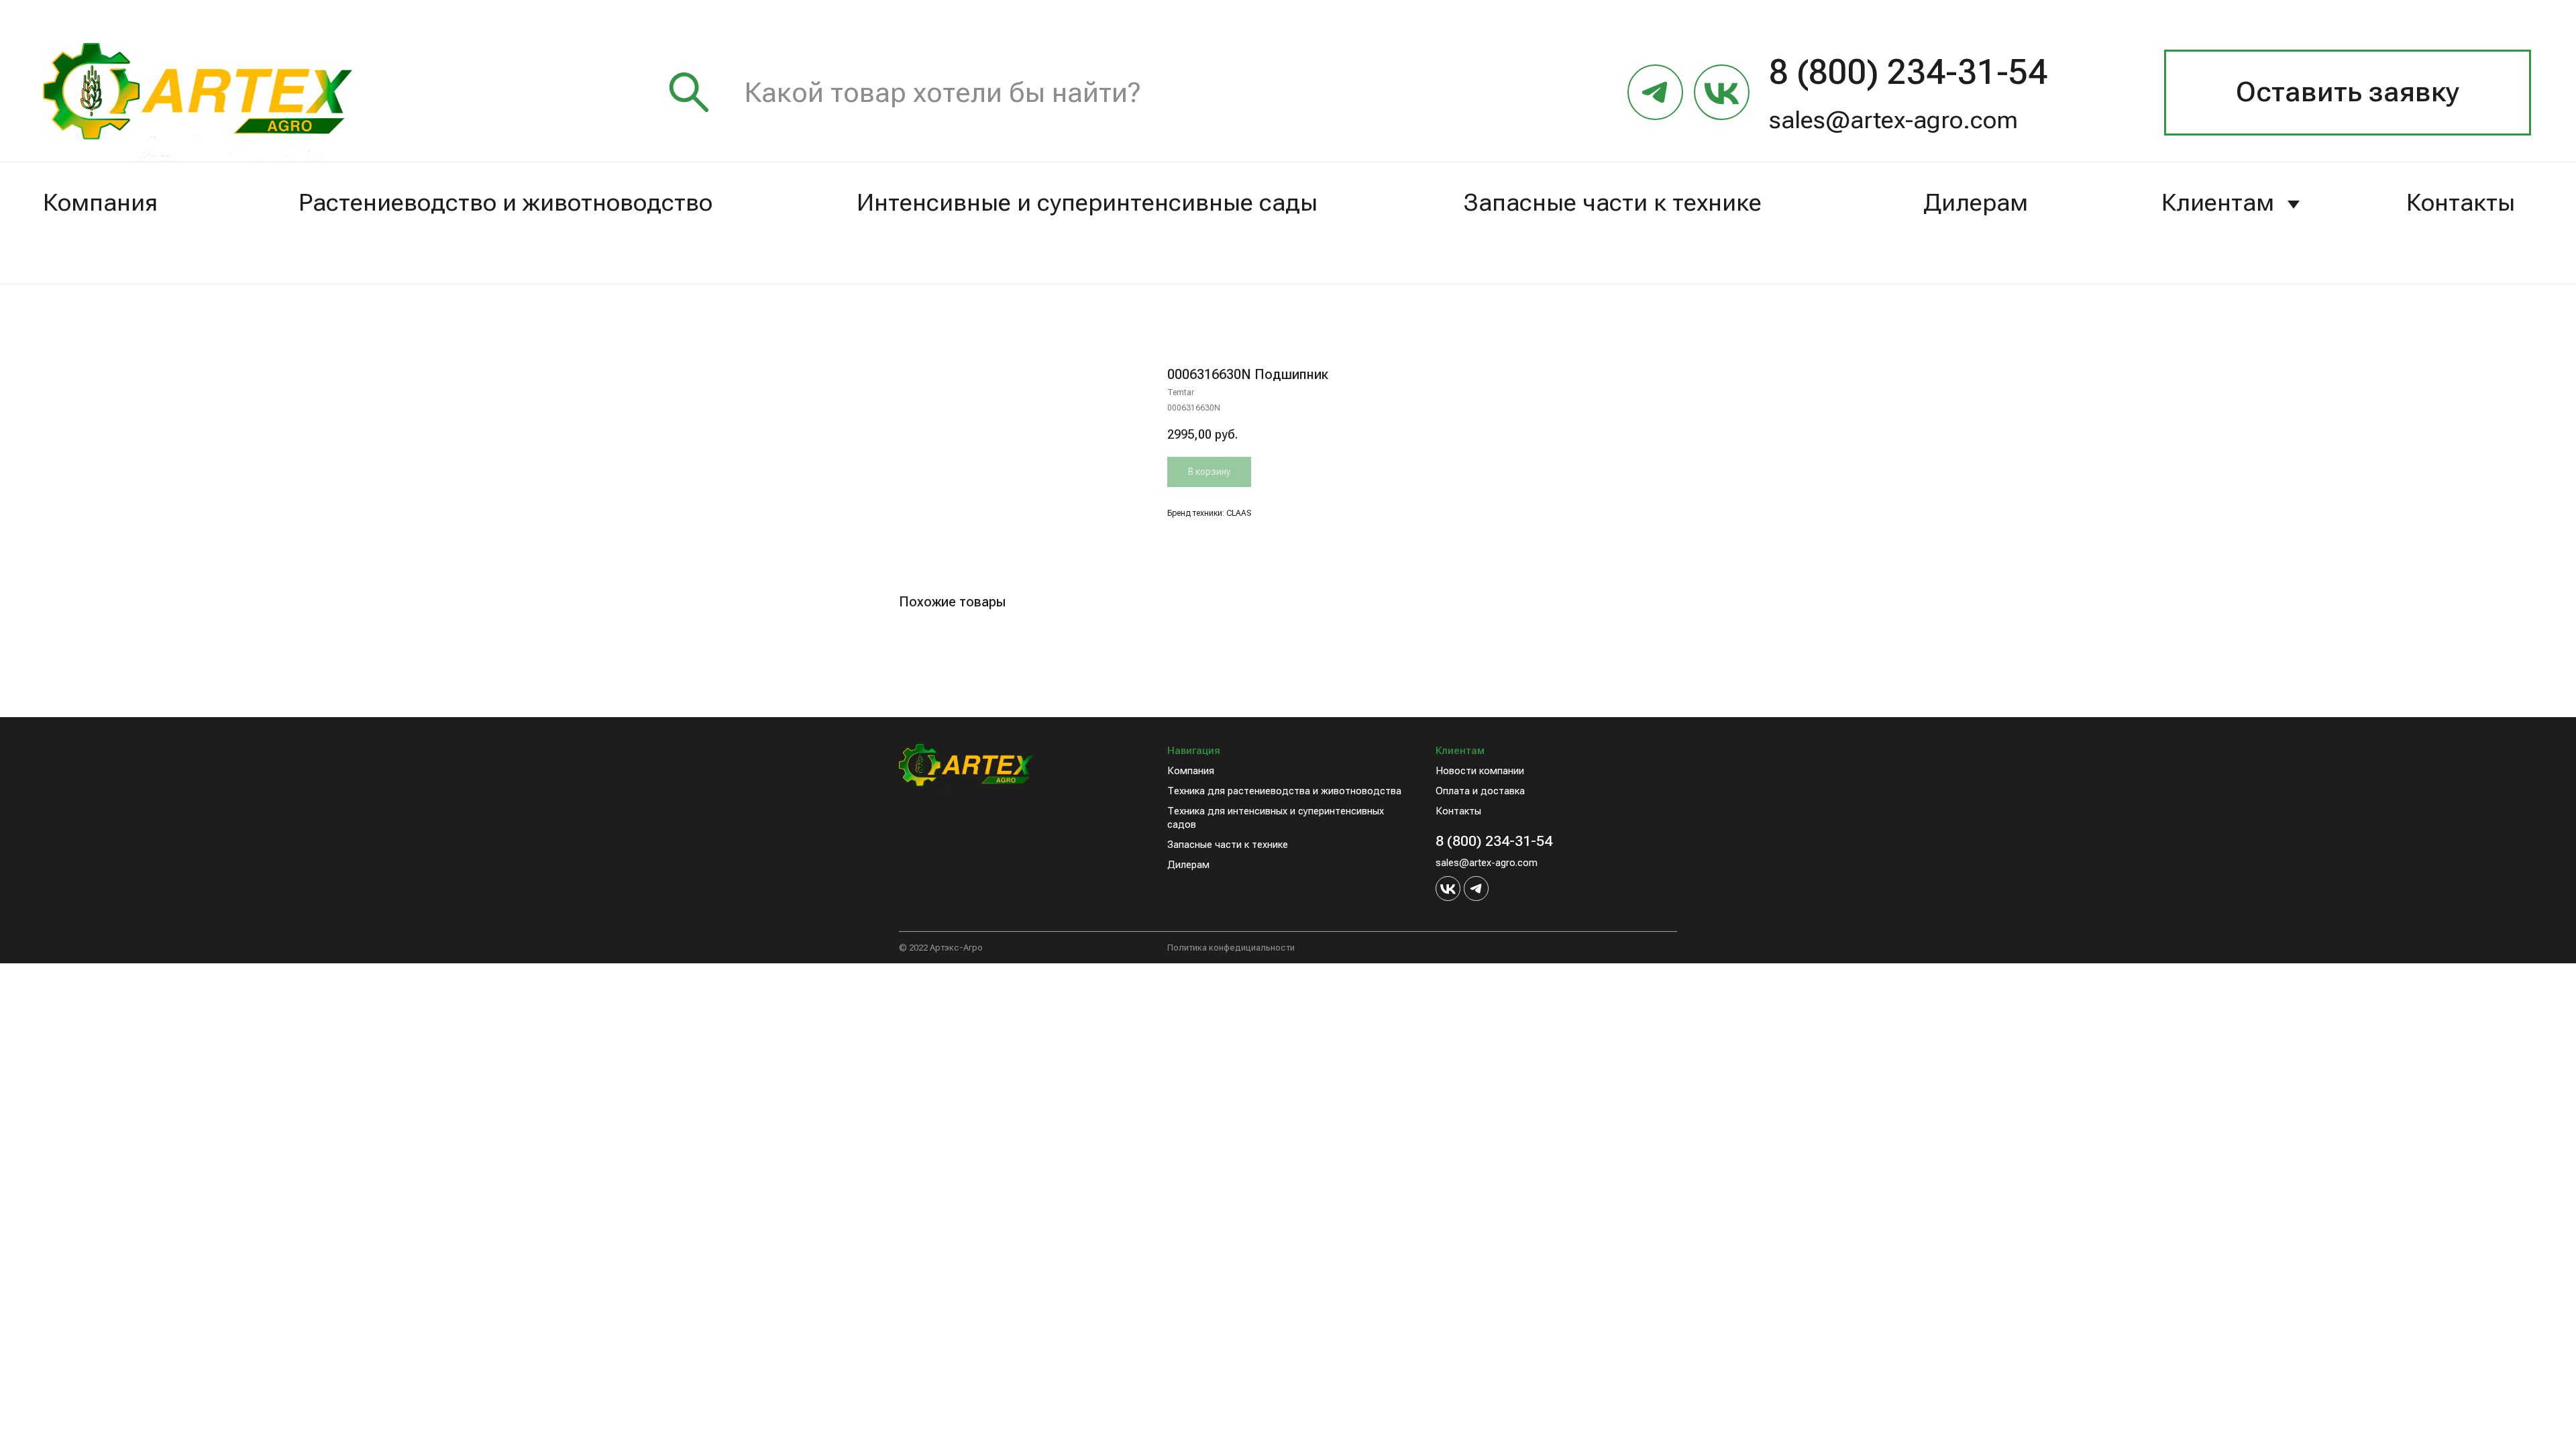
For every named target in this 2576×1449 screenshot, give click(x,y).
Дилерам (1976, 203)
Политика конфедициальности (1231, 948)
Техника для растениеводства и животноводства (1284, 791)
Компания (100, 203)
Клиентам (2218, 203)
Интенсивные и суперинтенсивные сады (1087, 203)
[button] (2348, 93)
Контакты (2461, 203)
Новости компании (1480, 771)
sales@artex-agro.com (1893, 120)
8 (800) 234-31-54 (1494, 841)
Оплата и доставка (1480, 791)
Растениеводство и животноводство (505, 203)
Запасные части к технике (1613, 203)
